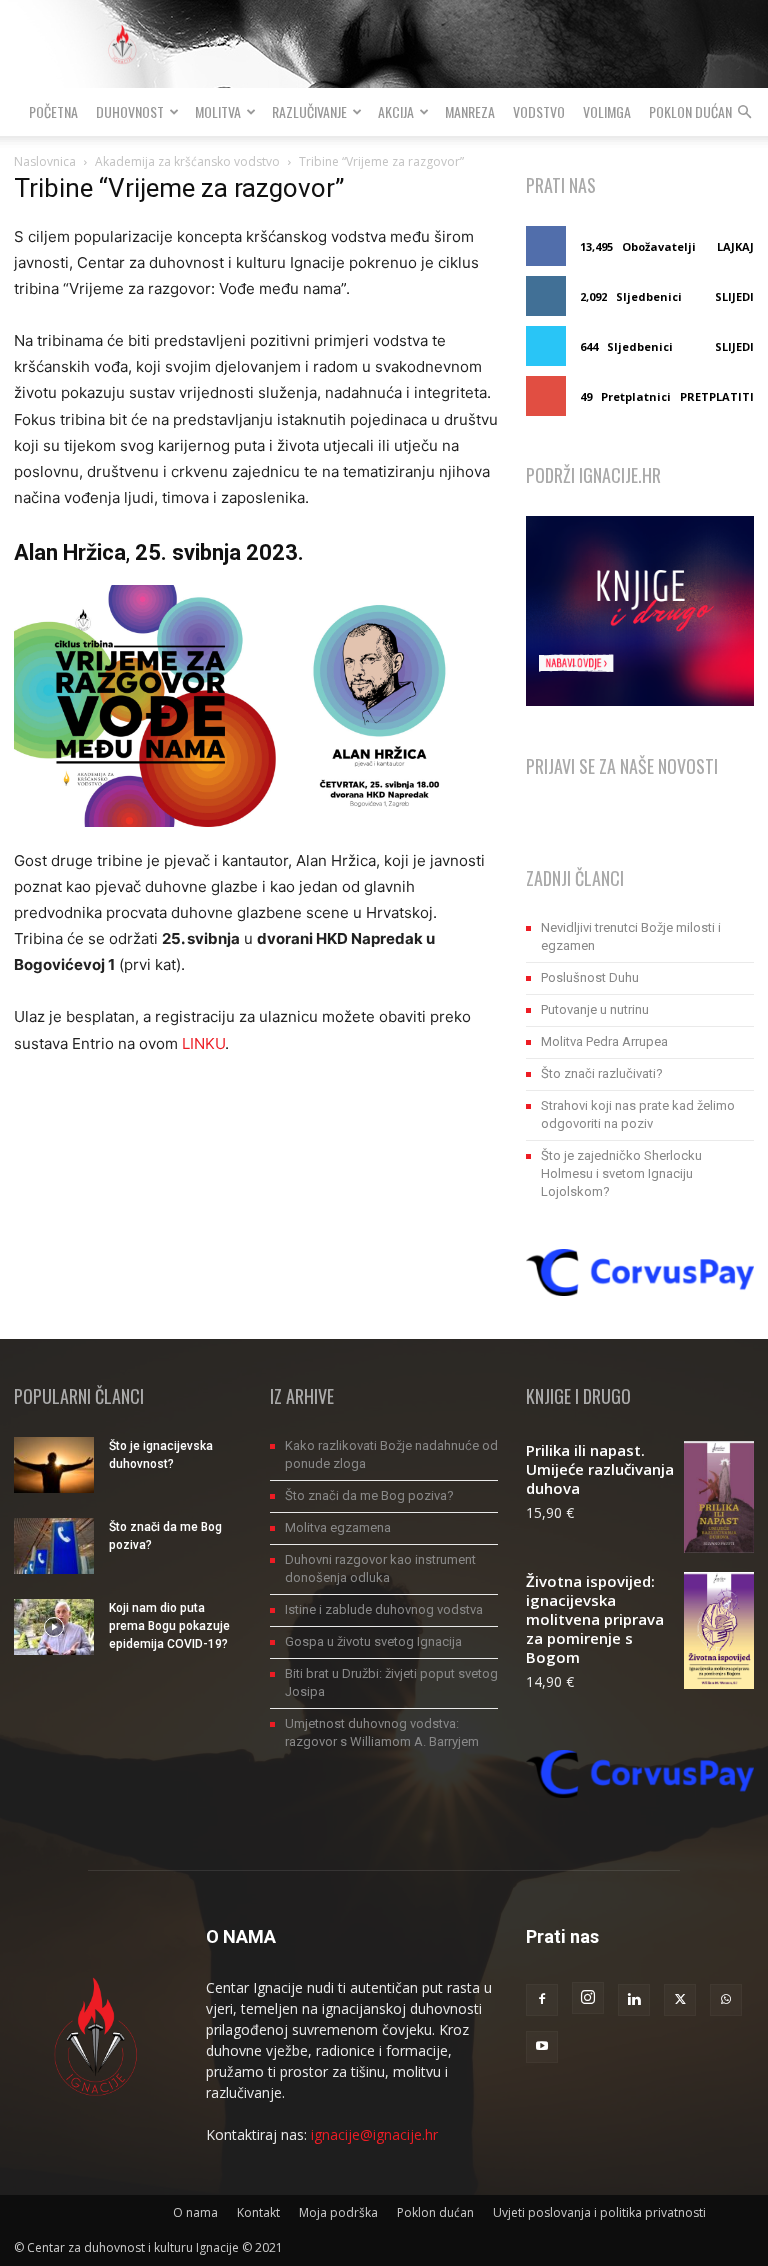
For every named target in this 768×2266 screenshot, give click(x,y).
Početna (53, 111)
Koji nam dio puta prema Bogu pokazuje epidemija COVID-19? (169, 1626)
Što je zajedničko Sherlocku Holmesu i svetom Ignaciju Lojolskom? (621, 1173)
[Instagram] (588, 1998)
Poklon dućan (690, 111)
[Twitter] (680, 2000)
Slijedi (734, 296)
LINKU (203, 1043)
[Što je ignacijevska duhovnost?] (54, 1465)
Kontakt (258, 2212)
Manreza (470, 111)
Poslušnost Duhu (590, 977)
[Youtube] (542, 2047)
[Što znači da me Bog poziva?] (54, 1546)
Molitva (218, 111)
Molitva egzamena (338, 1527)
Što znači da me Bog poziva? (369, 1495)
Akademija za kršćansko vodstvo (187, 161)
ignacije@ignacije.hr (374, 2134)
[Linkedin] (634, 2000)
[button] (744, 112)
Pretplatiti (717, 396)
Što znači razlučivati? (602, 1073)
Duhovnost (130, 111)
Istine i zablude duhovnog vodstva (384, 1609)
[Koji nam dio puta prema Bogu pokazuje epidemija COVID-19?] (54, 1627)
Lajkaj (735, 246)
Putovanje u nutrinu (595, 1009)
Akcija (396, 111)
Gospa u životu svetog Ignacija (373, 1641)
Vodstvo (539, 111)
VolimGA (607, 111)
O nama (195, 2212)
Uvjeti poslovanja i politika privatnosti (599, 2212)
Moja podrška (338, 2212)
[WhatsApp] (726, 2000)
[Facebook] (542, 2000)
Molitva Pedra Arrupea (604, 1041)
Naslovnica (45, 161)
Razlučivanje (309, 111)
